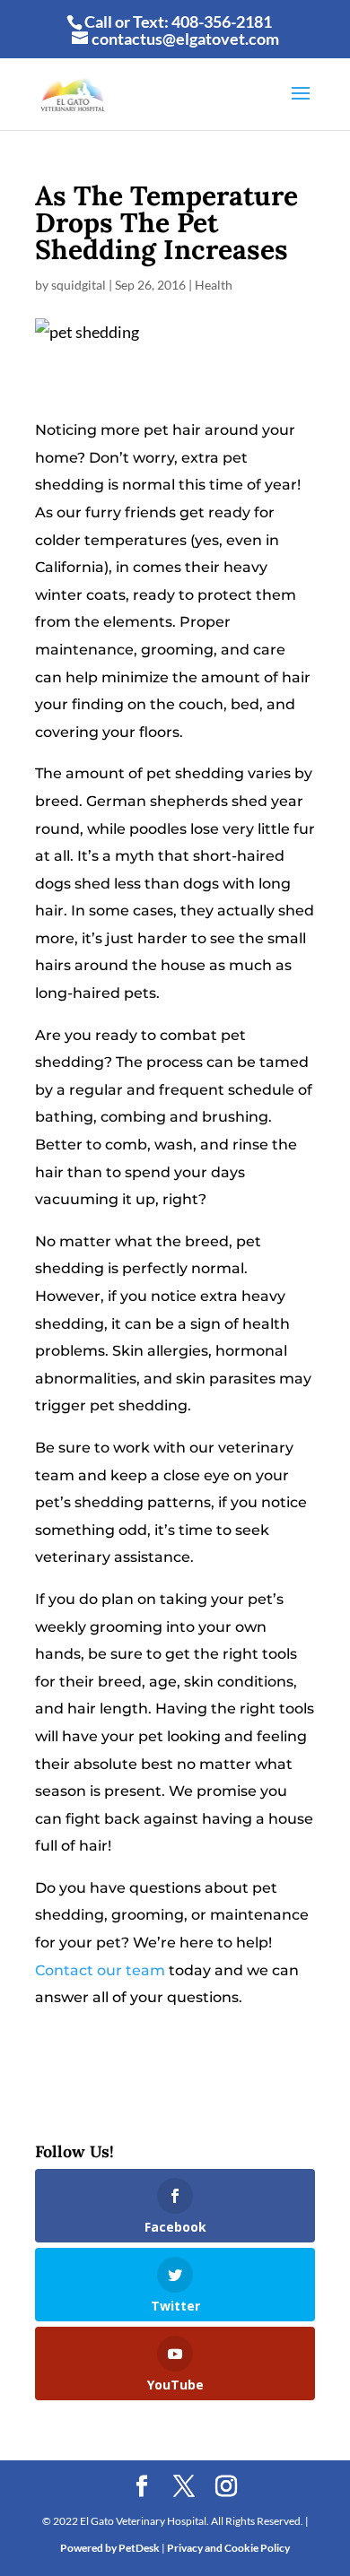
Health (214, 285)
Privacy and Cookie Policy (228, 2548)
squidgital (79, 285)
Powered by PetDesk (110, 2548)
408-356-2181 (222, 22)
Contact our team (100, 1970)
